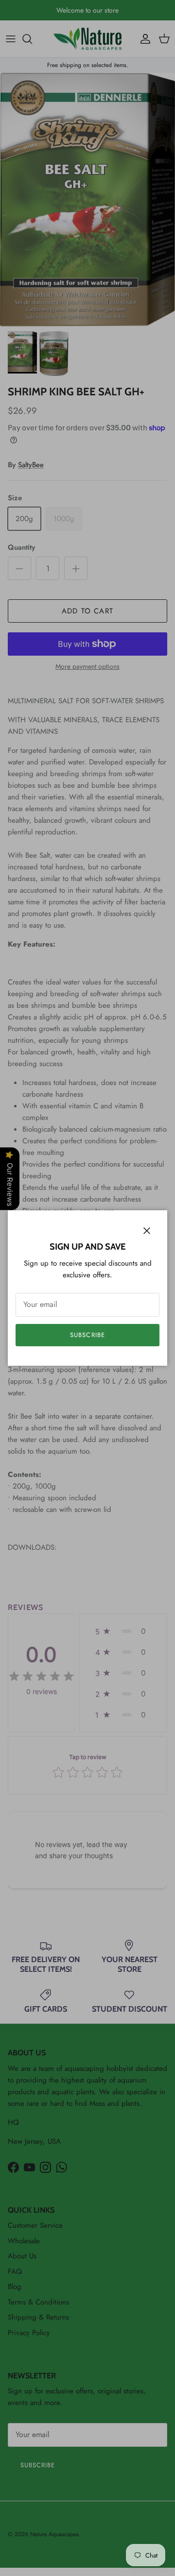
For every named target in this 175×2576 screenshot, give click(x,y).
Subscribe (87, 1335)
